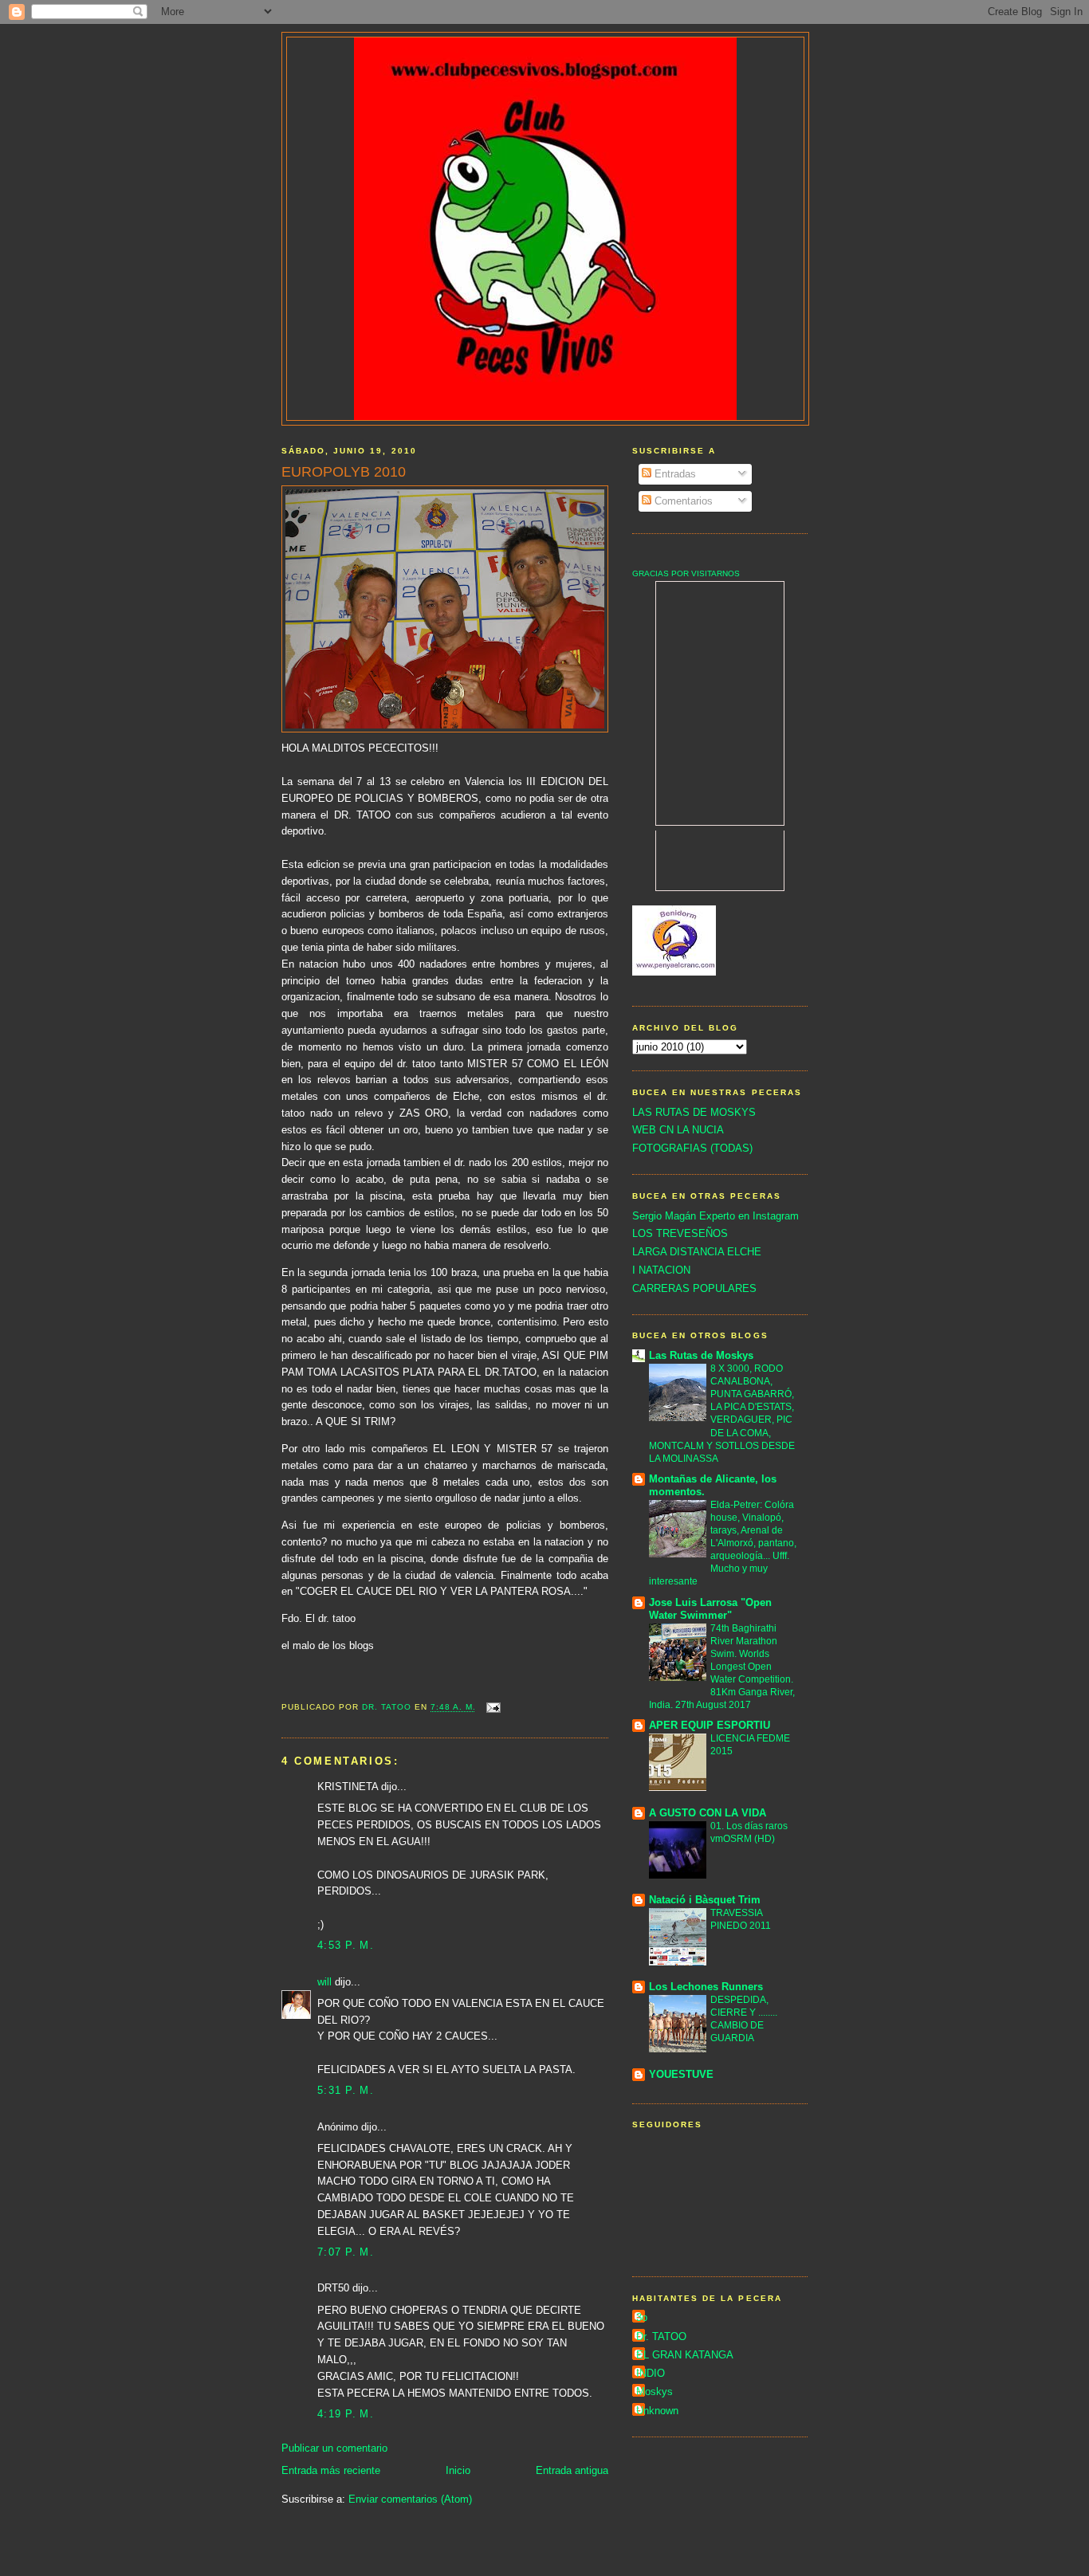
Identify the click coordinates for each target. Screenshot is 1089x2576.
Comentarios (682, 501)
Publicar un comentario (334, 2448)
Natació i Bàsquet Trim (705, 1900)
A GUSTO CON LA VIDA (708, 1813)
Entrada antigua (572, 2470)
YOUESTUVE (681, 2074)
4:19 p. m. (346, 2414)
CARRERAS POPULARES (694, 1288)
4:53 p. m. (346, 1945)
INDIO (651, 2373)
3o (642, 2317)
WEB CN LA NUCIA (678, 1130)
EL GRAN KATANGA (685, 2355)
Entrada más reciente (331, 2470)
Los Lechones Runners (706, 1987)
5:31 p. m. (346, 2090)
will (324, 1982)
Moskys (655, 2391)
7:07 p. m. (346, 2252)
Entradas (674, 474)
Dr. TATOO (661, 2336)
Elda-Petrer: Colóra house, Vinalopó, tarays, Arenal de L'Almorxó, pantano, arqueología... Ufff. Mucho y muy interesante (723, 1543)
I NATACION (661, 1270)
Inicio (458, 2470)
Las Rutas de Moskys (701, 1355)
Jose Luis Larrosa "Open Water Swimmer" (710, 1609)
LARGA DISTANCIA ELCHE (697, 1252)
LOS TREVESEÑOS (680, 1233)
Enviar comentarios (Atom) (410, 2499)
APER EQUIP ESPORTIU (710, 1725)
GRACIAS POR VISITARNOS (686, 573)
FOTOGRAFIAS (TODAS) (692, 1148)
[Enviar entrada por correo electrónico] (493, 1708)
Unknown (657, 2411)
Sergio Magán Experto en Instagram (716, 1216)
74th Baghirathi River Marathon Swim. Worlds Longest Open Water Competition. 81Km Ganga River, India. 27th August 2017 (722, 1667)
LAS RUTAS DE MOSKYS (694, 1112)
